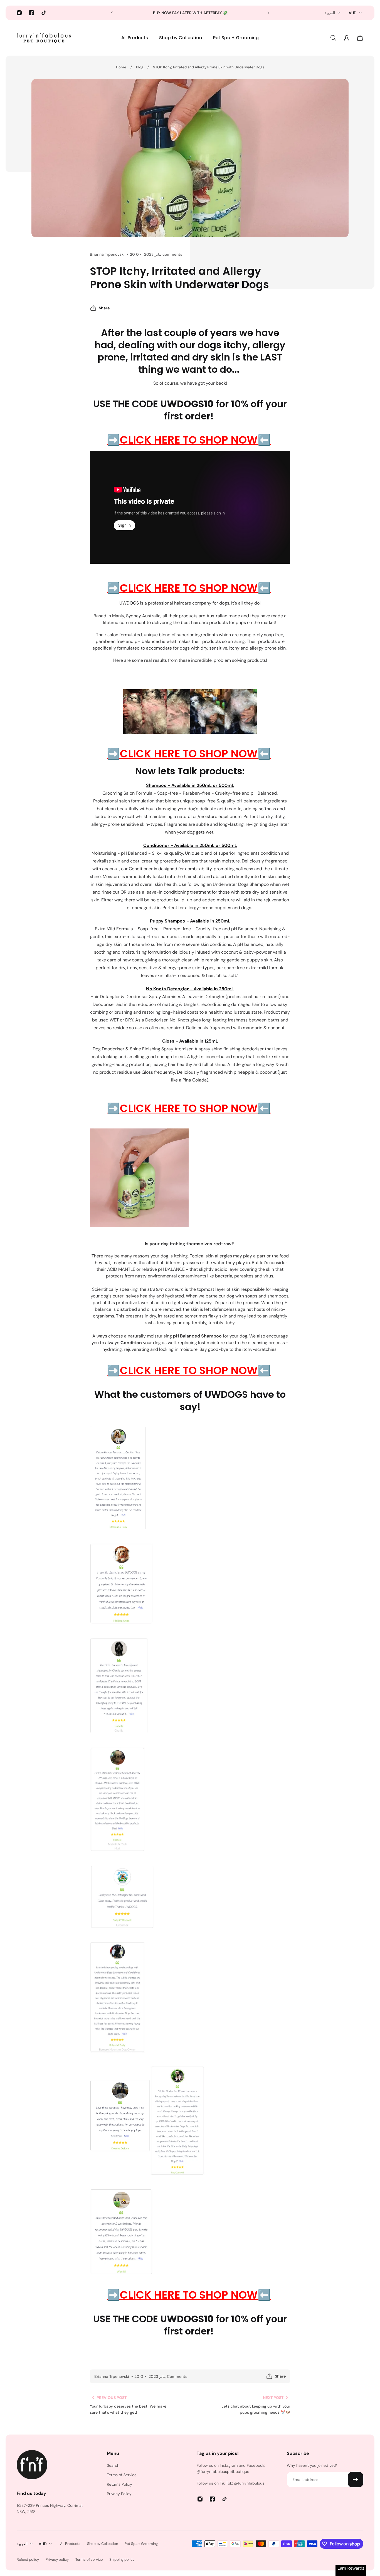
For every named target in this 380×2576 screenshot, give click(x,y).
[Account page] (347, 38)
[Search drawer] (333, 38)
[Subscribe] (356, 2480)
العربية (330, 13)
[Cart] (360, 38)
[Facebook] (31, 13)
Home (121, 67)
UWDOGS (129, 603)
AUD (353, 13)
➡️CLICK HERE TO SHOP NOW (182, 440)
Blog (140, 67)
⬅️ (264, 440)
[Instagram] (19, 13)
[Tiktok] (44, 13)
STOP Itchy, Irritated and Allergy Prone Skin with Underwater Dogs (209, 67)
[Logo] (45, 38)
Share (104, 308)
